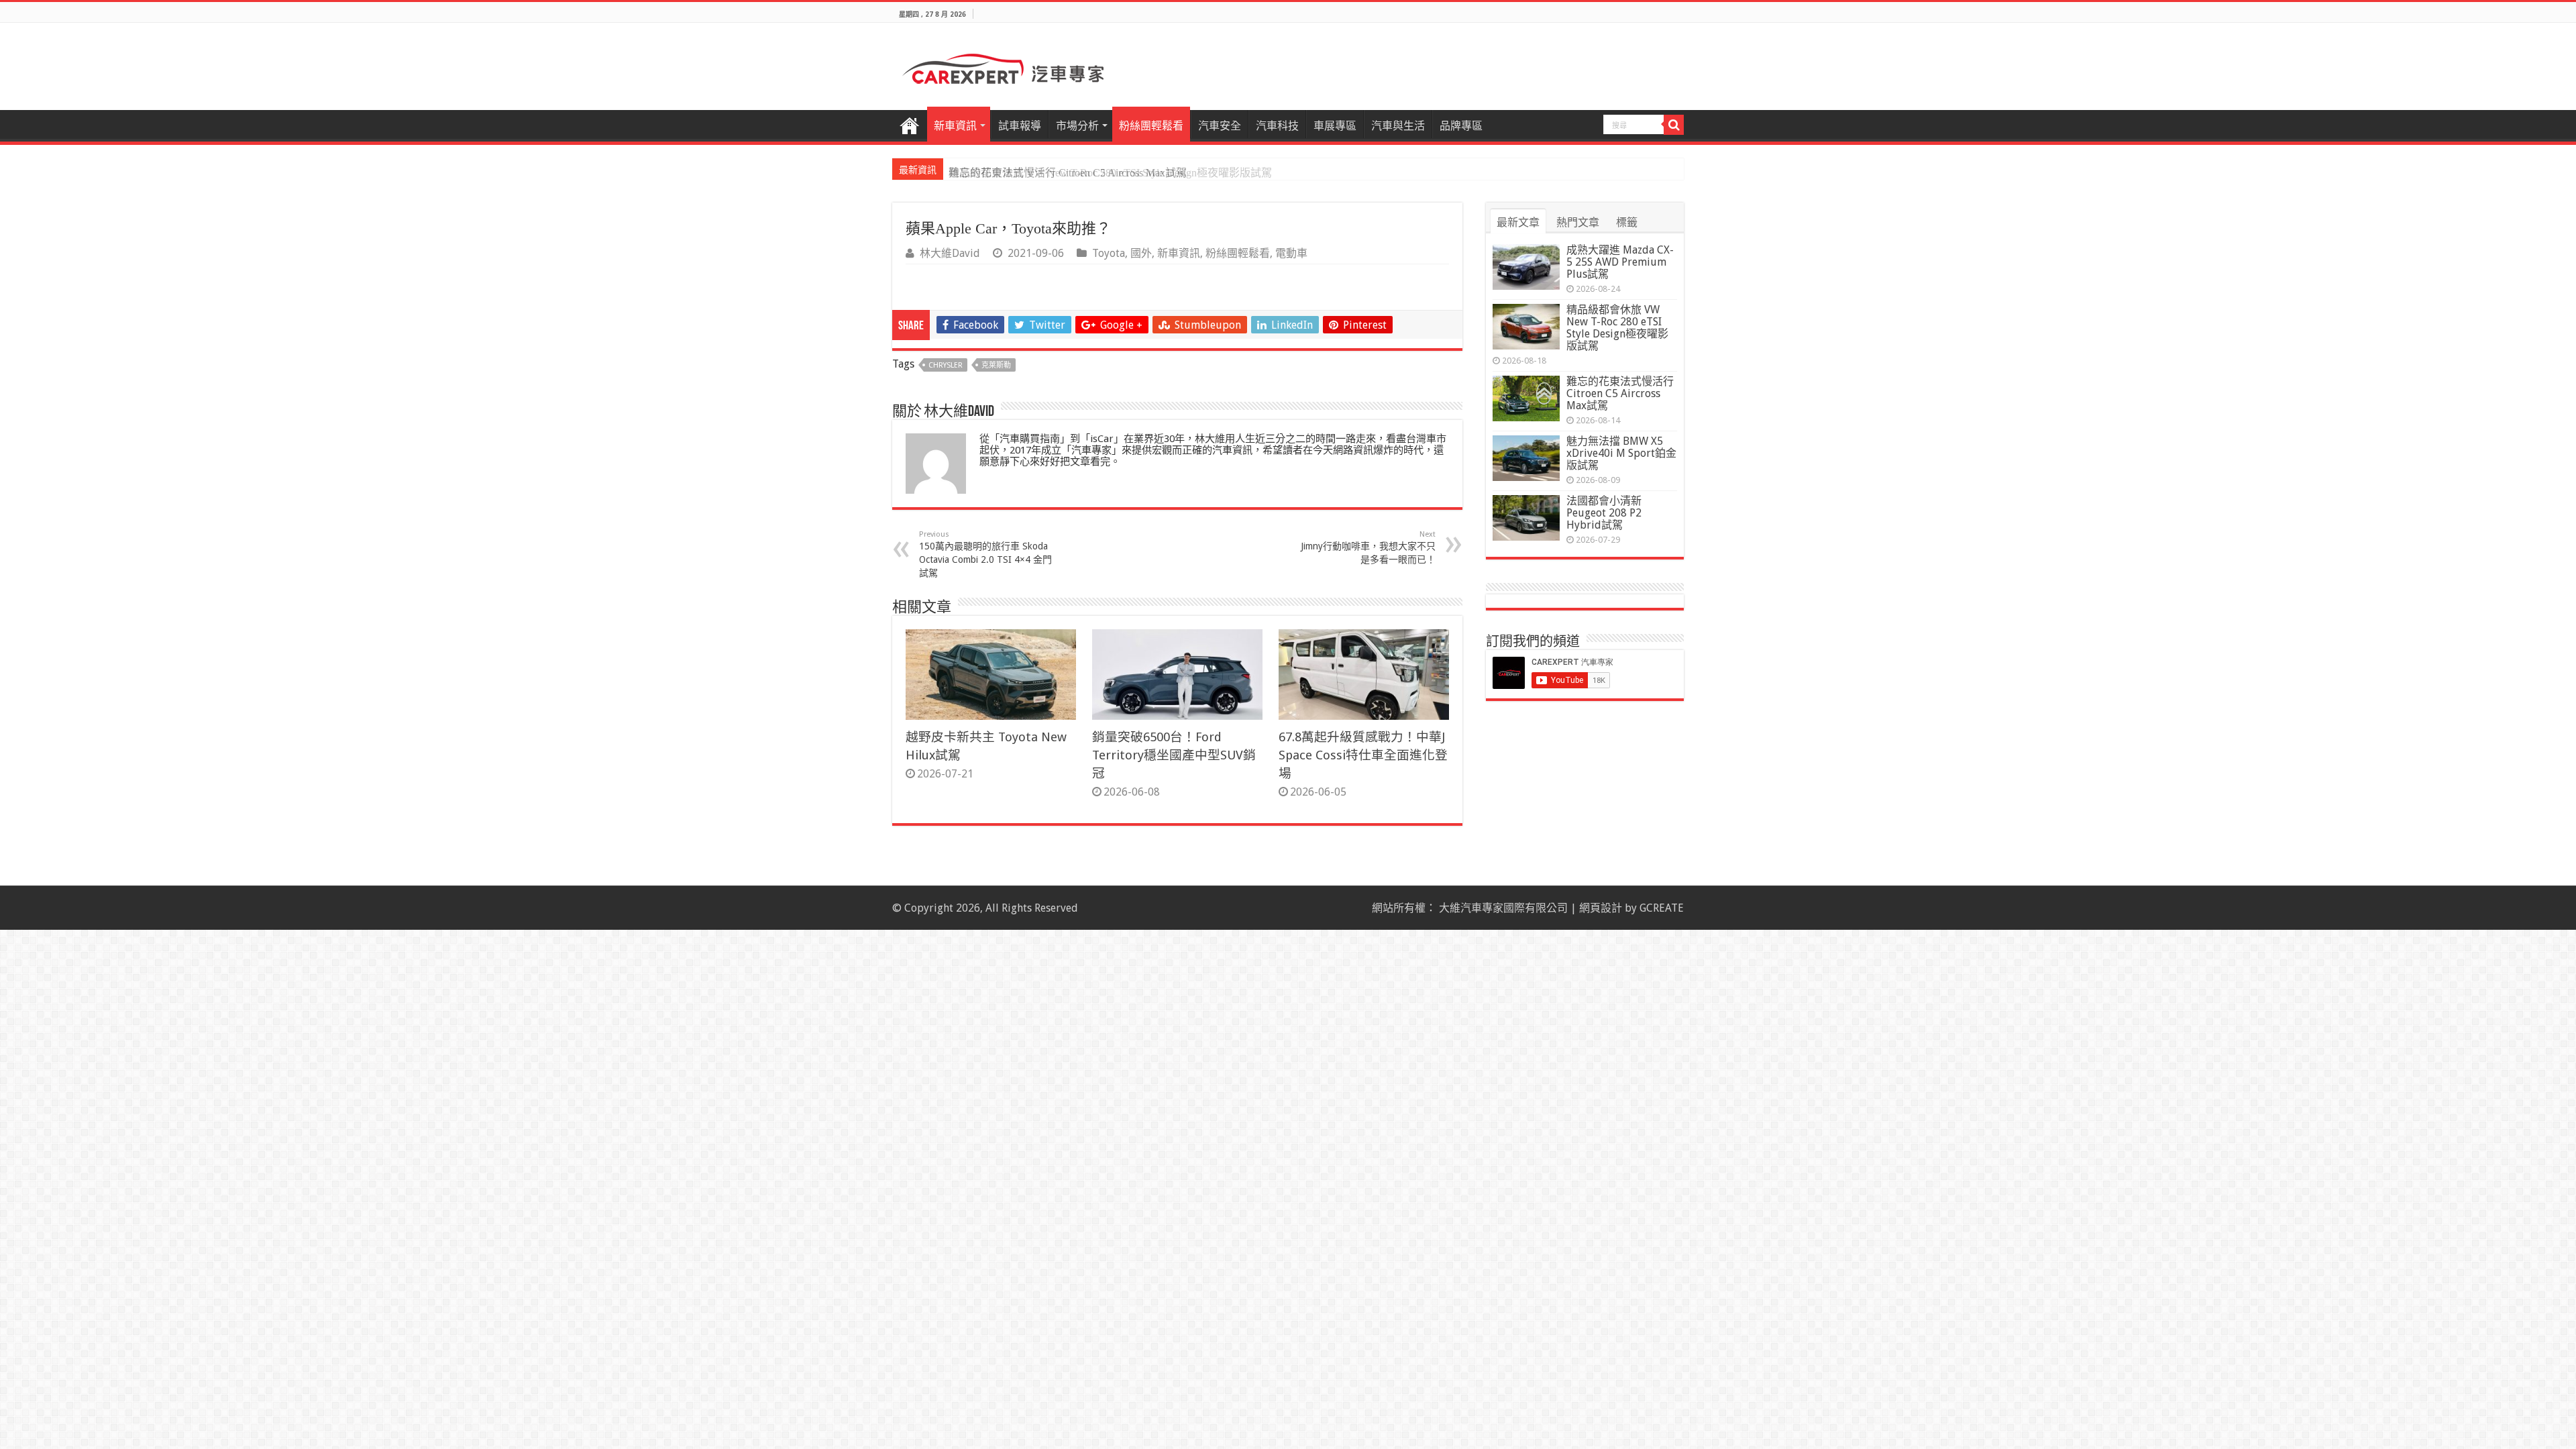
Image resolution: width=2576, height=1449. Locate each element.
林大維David (950, 253)
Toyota (1109, 253)
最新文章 (1518, 222)
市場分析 (1077, 126)
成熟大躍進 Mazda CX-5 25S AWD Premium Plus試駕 (1620, 262)
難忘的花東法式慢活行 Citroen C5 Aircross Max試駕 (1068, 173)
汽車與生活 (1398, 126)
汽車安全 (1220, 126)
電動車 (1291, 253)
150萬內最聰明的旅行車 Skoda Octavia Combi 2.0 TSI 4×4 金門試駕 (985, 554)
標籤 (1627, 222)
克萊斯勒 (996, 365)
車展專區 (1335, 126)
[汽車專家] (1003, 66)
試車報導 (1020, 126)
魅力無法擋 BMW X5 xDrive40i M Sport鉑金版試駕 (1621, 453)
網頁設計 (1601, 908)
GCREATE (1662, 908)
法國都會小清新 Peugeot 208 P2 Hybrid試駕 (1604, 513)
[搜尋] (1674, 125)
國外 (1141, 253)
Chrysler (946, 365)
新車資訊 (955, 126)
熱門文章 (1578, 222)
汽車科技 (1277, 126)
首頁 (910, 124)
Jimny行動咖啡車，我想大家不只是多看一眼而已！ (1368, 547)
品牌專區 (1461, 126)
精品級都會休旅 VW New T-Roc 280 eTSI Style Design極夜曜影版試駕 (1617, 328)
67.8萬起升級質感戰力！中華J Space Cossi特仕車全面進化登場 (1363, 755)
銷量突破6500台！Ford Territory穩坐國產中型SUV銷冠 (1174, 755)
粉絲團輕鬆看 (1151, 126)
